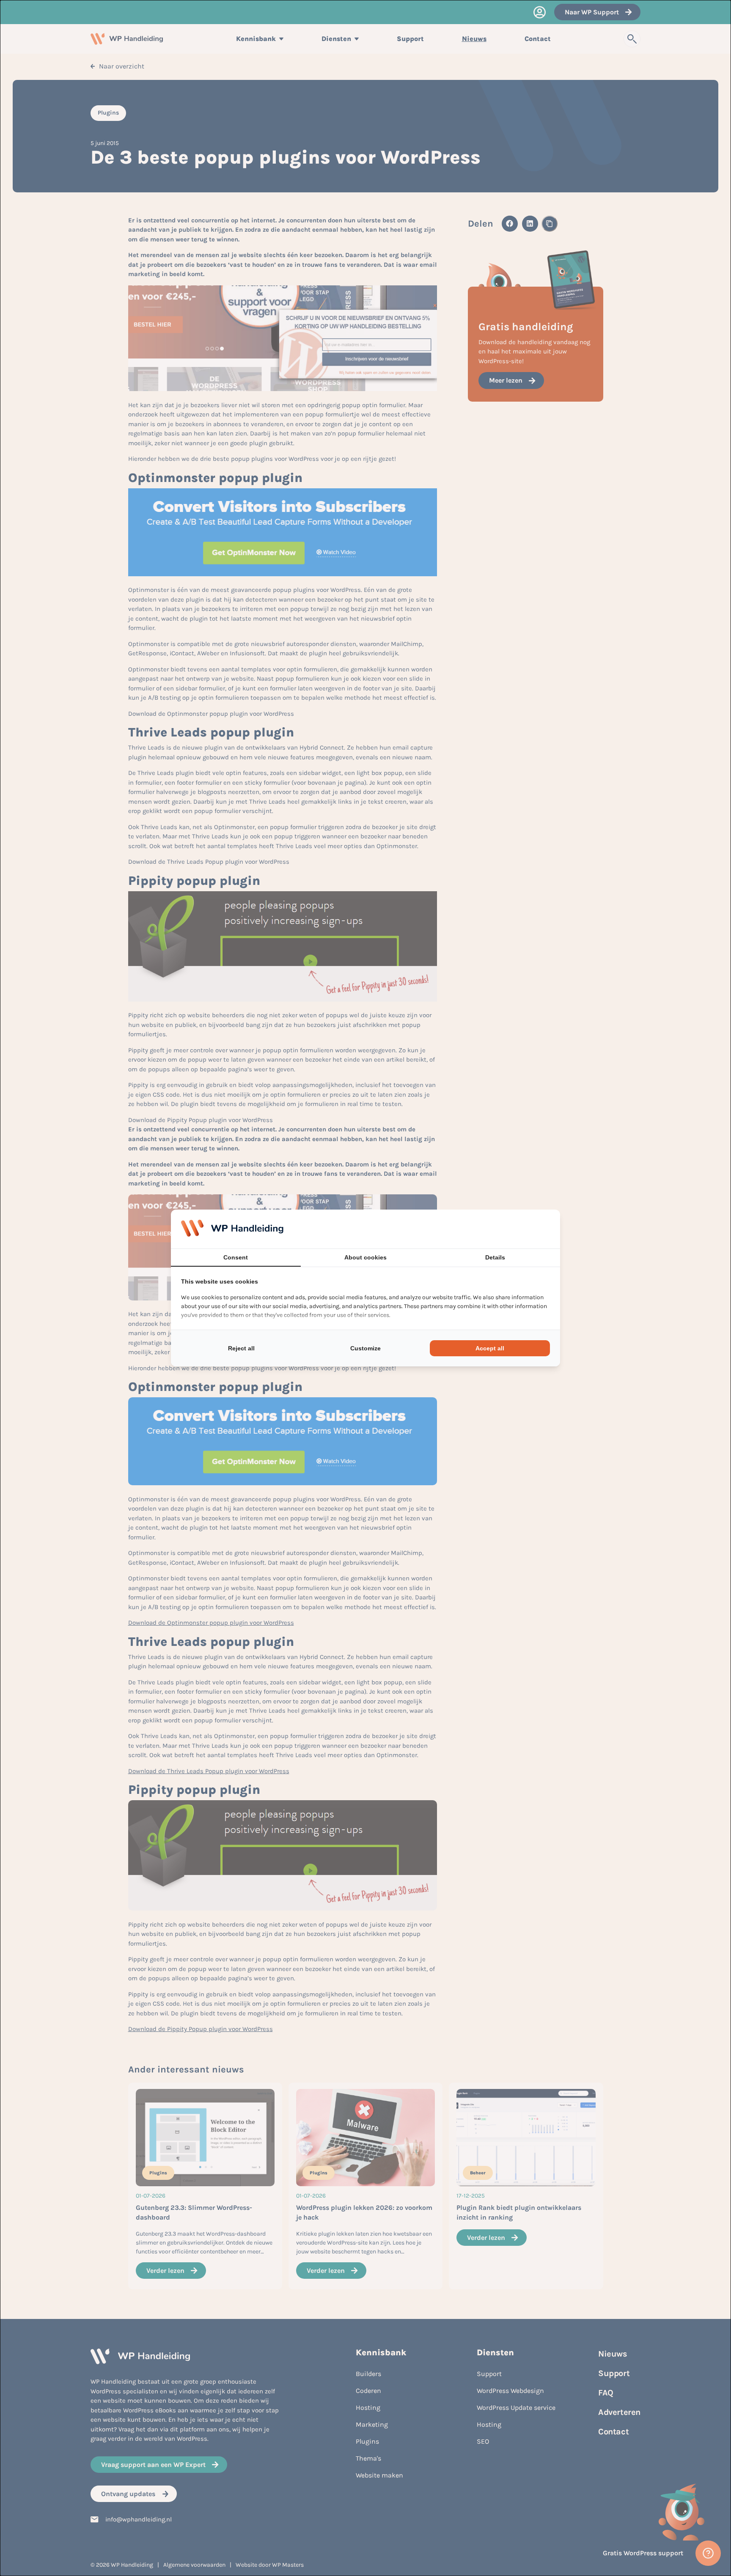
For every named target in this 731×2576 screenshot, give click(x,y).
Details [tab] (495, 1257)
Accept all (490, 1348)
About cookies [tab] (365, 1257)
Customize (365, 1348)
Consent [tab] (236, 1257)
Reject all (241, 1348)
